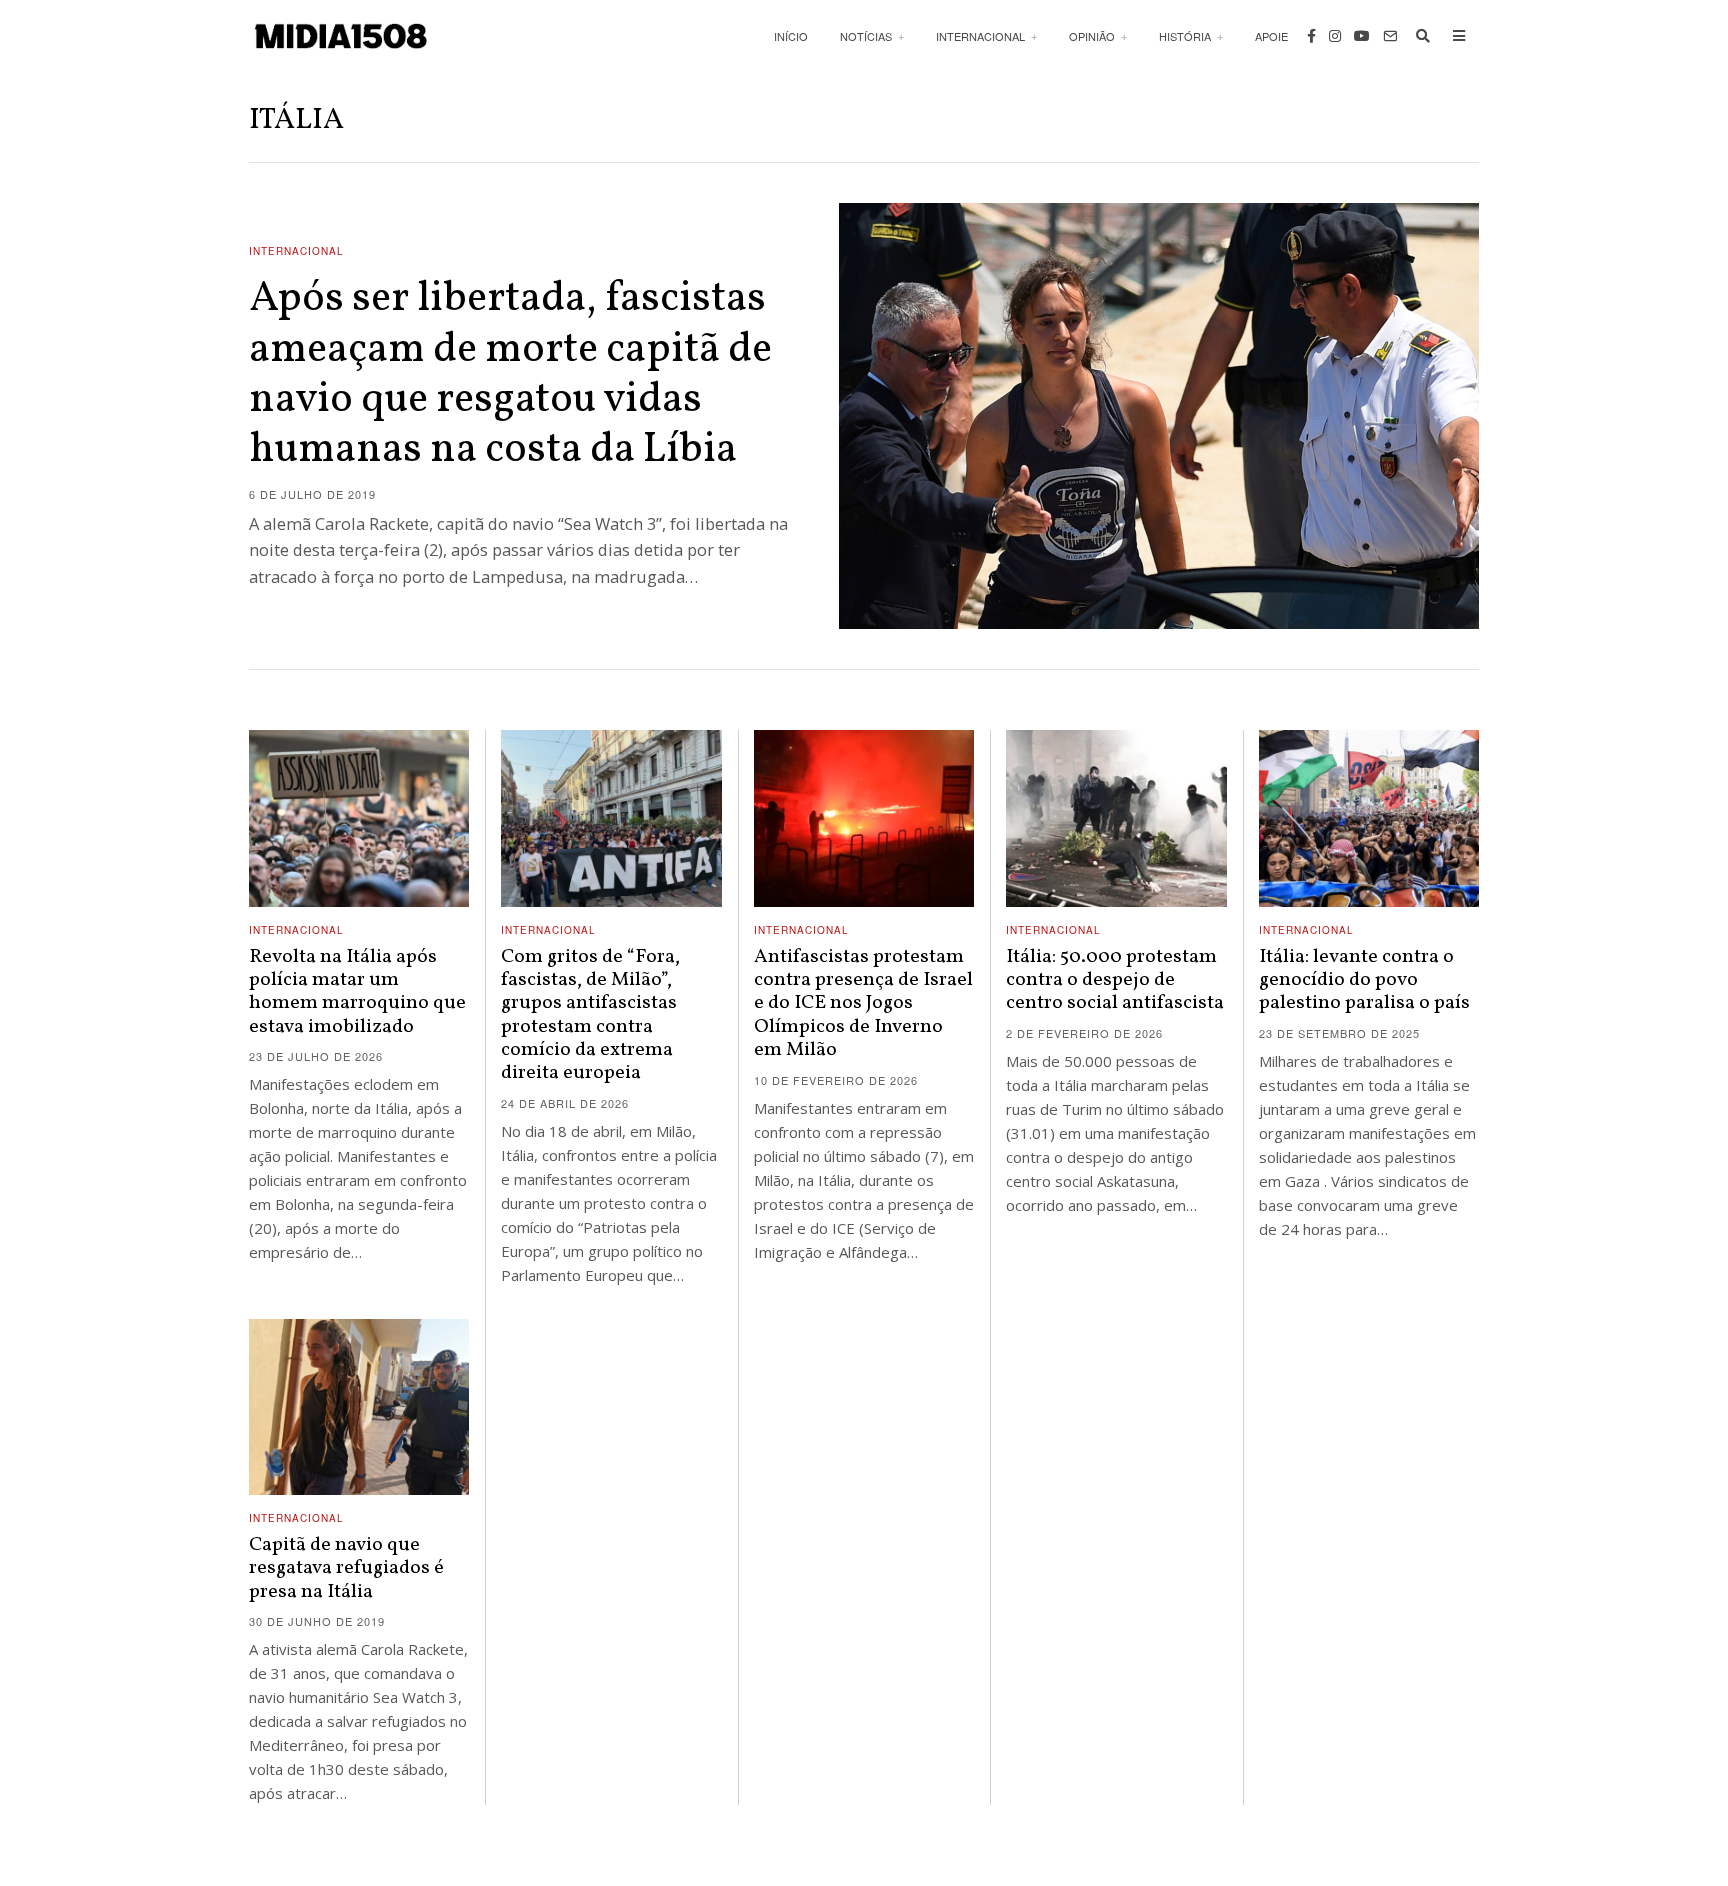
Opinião (1092, 36)
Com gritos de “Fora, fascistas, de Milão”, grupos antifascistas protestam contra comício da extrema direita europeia (590, 1015)
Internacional (980, 36)
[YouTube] (1362, 36)
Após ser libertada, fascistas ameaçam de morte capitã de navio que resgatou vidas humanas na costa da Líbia (510, 375)
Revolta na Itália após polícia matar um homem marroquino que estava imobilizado (357, 992)
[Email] (1390, 36)
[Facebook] (1311, 36)
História (1185, 36)
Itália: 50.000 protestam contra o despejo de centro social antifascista (1115, 980)
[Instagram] (1335, 36)
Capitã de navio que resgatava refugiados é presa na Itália (346, 1568)
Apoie (1271, 36)
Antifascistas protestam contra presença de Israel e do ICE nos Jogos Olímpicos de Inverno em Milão (863, 1004)
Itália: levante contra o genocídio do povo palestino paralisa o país (1364, 980)
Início (791, 36)
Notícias (866, 36)
